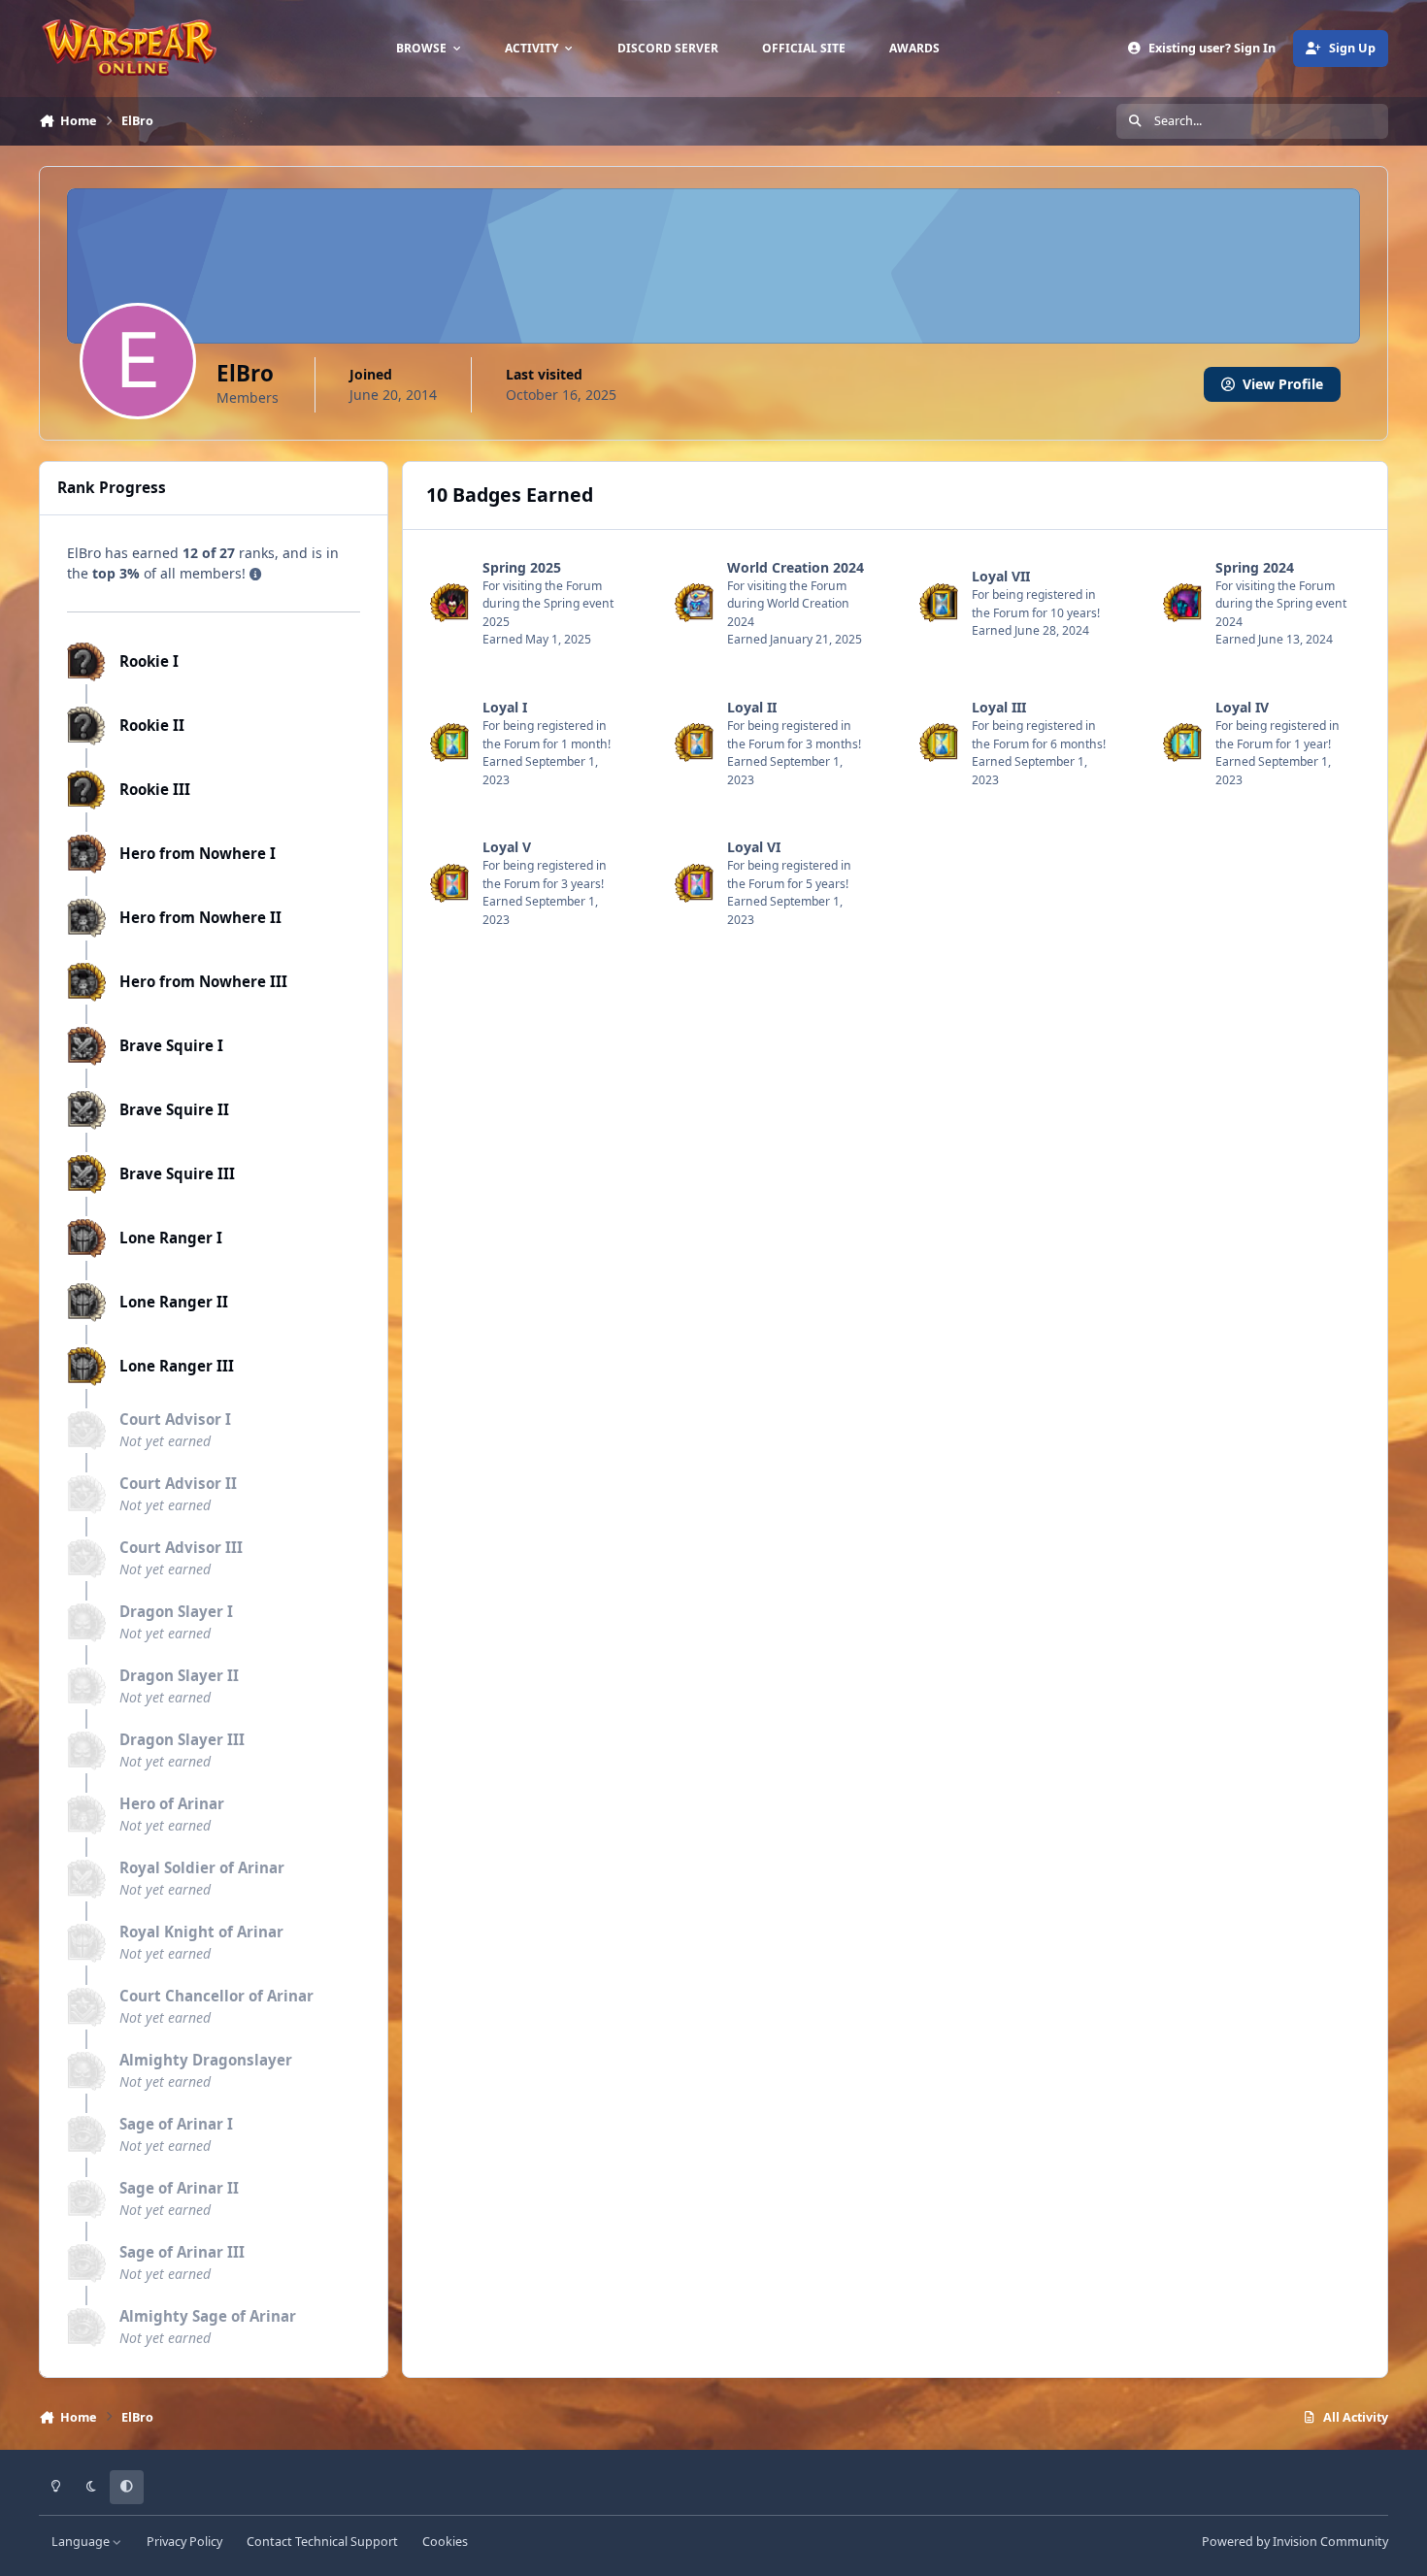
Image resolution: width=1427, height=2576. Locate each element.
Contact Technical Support (322, 2542)
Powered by (1295, 2542)
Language (82, 2542)
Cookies (445, 2542)
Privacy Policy (184, 2542)
